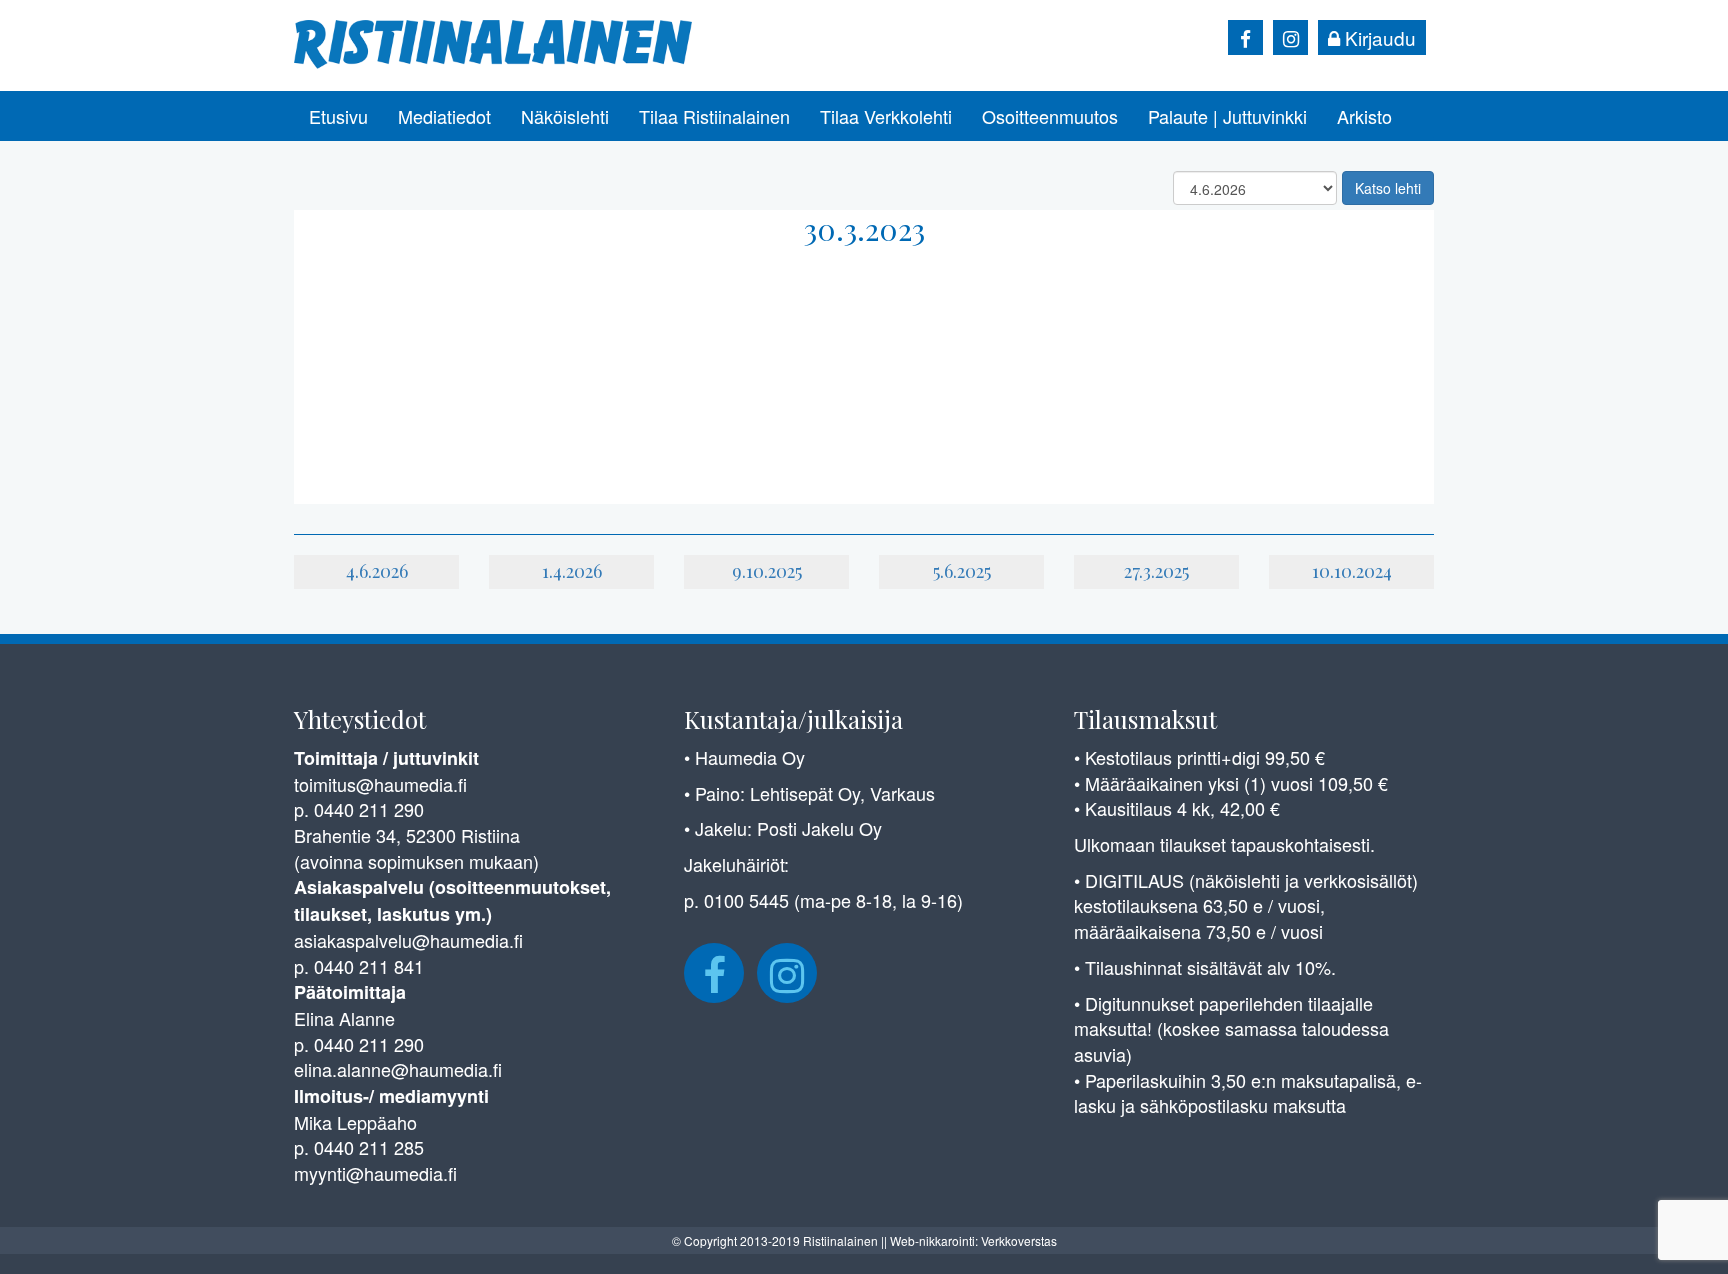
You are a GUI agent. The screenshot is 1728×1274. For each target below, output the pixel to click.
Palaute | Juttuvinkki (1227, 116)
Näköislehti (565, 116)
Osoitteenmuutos (1050, 116)
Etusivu (338, 116)
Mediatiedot (444, 116)
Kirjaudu (1378, 37)
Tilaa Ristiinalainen (714, 116)
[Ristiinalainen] (494, 42)
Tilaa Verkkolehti (886, 116)
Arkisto (1364, 116)
